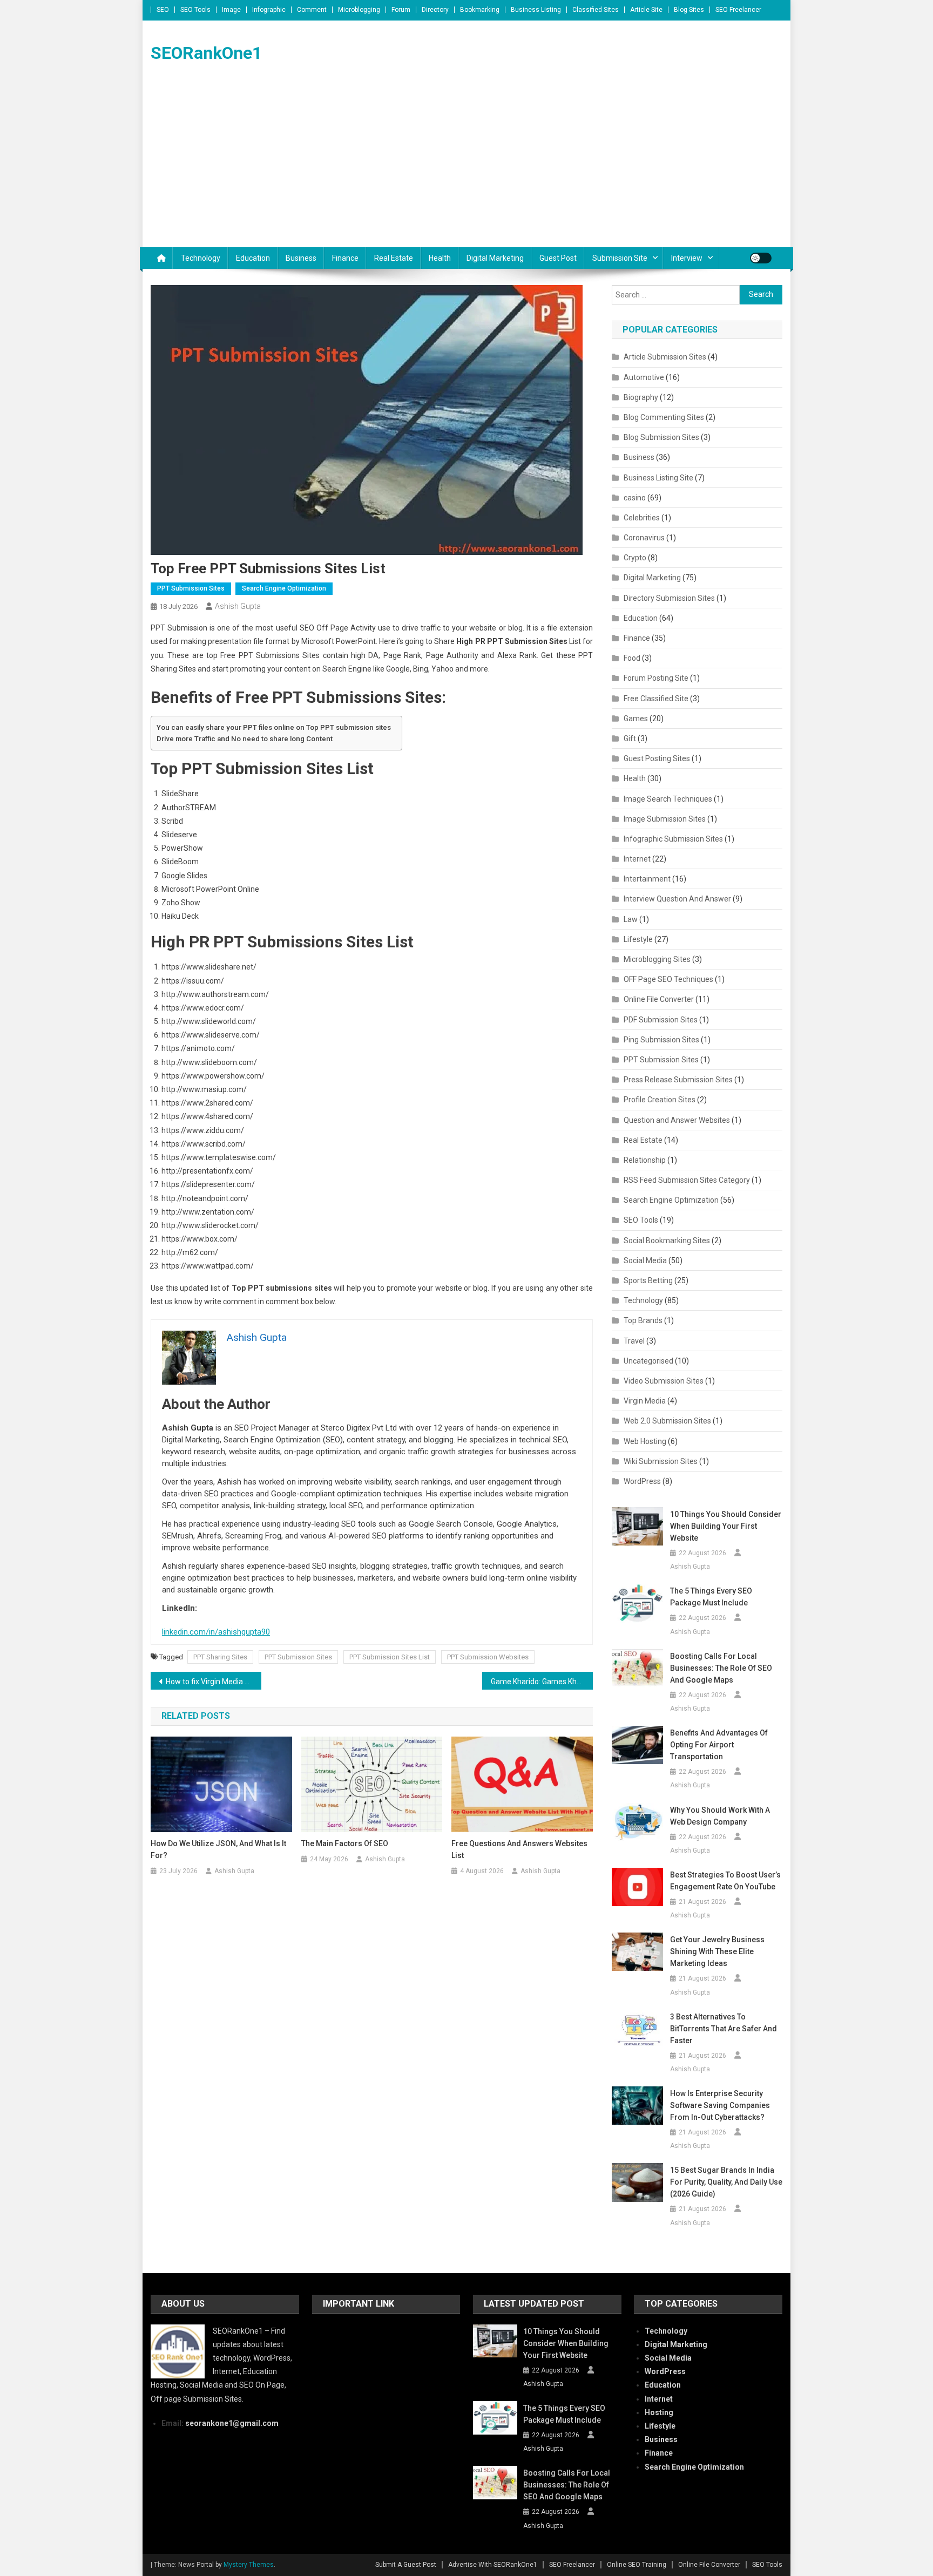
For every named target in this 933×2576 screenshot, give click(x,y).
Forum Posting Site (656, 678)
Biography (641, 397)
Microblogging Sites (657, 959)
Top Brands (643, 1320)
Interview (687, 258)
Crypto (635, 558)
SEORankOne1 (206, 53)
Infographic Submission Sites (673, 839)
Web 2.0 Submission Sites (667, 1421)
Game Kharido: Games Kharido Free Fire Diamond (542, 1682)
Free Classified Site (656, 699)
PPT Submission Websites (488, 1657)
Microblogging (359, 10)
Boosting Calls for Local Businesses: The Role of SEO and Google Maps (721, 1668)
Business (301, 258)
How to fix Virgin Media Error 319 (214, 1682)
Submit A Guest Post (406, 2565)
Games (636, 718)
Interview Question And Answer (677, 899)
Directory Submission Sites (669, 598)
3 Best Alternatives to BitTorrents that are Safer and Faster (724, 2029)
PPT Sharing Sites (220, 1657)
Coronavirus (644, 538)
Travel (634, 1341)
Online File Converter (659, 999)
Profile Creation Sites (660, 1100)
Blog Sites (689, 10)
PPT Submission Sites (191, 588)
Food (632, 658)
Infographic (269, 10)
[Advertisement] (466, 166)
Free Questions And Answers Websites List (519, 1849)
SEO (163, 10)
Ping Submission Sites (661, 1040)
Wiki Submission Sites (661, 1461)
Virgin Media (645, 1401)
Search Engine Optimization (284, 588)
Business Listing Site (658, 478)
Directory (435, 10)
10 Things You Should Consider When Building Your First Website (726, 1526)
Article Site (646, 10)
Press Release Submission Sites (678, 1080)
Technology (201, 258)
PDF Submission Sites (661, 1020)
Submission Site (620, 258)
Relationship (645, 1160)
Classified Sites (596, 10)
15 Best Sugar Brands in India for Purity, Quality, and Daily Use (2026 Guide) (726, 2182)
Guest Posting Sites (657, 758)
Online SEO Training (637, 2565)
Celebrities (642, 518)
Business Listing (536, 10)
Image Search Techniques (668, 799)
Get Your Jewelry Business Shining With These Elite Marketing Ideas (717, 1951)
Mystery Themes (249, 2565)
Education (253, 258)
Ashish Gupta (238, 606)
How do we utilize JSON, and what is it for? (218, 1849)
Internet (637, 859)
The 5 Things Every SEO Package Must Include (711, 1597)
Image (231, 10)
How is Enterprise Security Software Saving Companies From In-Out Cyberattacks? (720, 2105)
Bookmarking (480, 10)
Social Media (645, 1260)
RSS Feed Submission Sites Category (687, 1180)
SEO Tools (195, 10)
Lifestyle (638, 939)
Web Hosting (645, 1441)
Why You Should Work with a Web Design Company (720, 1816)
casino (635, 498)
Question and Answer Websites (677, 1120)
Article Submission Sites (665, 357)
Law (631, 919)
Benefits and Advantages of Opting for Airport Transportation (719, 1745)
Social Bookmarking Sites (667, 1240)
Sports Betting (648, 1280)
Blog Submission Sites (661, 437)
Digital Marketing (495, 258)
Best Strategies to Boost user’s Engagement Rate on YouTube (725, 1881)
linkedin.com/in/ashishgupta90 (216, 1632)
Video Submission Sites (664, 1381)
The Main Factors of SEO (345, 1843)
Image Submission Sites (665, 819)
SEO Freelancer (738, 10)
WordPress (642, 1481)
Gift (630, 738)
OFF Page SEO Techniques (668, 979)
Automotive (644, 377)
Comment (312, 10)
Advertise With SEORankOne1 (493, 2565)
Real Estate (394, 258)
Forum (401, 10)
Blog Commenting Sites (664, 417)
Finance (345, 258)
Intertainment (647, 879)
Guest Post (558, 258)
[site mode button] (761, 258)
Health (440, 258)
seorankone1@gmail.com (232, 2423)
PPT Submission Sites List (390, 1657)
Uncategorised (648, 1361)
